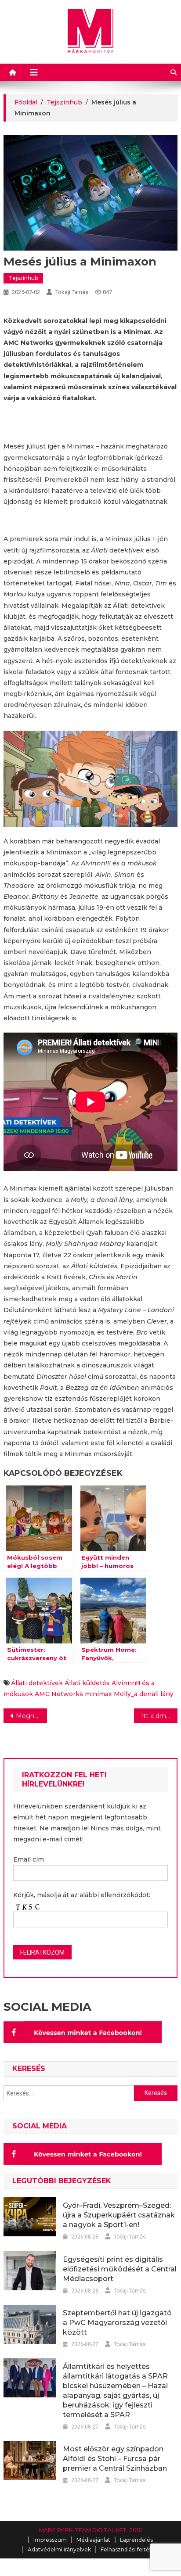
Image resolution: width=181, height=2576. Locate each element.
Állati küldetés (87, 1683)
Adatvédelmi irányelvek (59, 2549)
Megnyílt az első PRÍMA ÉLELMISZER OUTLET (31, 1716)
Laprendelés (136, 2540)
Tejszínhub (23, 278)
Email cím (29, 1859)
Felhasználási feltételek (132, 2549)
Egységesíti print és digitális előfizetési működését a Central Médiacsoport (120, 2269)
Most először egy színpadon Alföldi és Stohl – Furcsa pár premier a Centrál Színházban (115, 2459)
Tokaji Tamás (72, 292)
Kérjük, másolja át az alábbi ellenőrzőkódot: (82, 1895)
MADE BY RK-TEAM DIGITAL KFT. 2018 (90, 2530)
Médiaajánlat (93, 2540)
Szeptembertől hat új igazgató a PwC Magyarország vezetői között (117, 2323)
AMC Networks (59, 1694)
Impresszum (50, 2540)
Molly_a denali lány (144, 1694)
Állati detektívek (37, 1683)
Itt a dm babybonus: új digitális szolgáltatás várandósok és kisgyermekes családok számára (159, 1716)
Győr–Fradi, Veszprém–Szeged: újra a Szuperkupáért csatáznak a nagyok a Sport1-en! (119, 2215)
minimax (98, 1694)
